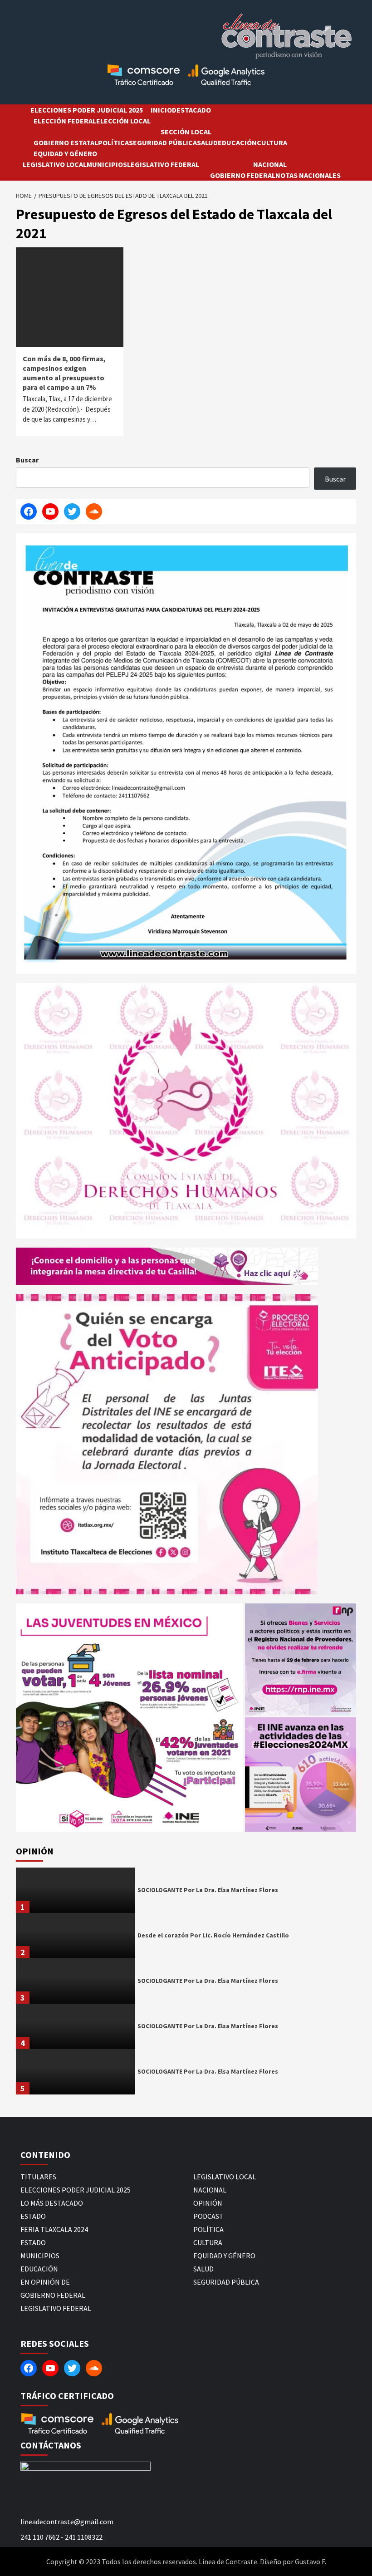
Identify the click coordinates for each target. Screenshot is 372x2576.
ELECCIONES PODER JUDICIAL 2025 (87, 110)
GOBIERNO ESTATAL (66, 143)
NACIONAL (270, 164)
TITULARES (38, 2177)
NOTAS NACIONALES (308, 175)
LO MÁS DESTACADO (52, 2203)
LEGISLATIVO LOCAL (55, 164)
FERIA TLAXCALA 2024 (54, 2229)
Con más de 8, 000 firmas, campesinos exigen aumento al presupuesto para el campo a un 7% (64, 373)
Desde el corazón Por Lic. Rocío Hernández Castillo (213, 1935)
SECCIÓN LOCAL (186, 132)
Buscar (27, 460)
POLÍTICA (113, 143)
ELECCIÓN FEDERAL (65, 121)
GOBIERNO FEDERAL (243, 175)
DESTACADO (191, 110)
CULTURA (272, 143)
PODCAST (208, 2216)
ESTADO (33, 2216)
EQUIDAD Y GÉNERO (65, 153)
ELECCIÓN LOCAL (123, 121)
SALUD (207, 143)
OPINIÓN (208, 2203)
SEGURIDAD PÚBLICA (163, 143)
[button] (130, 1717)
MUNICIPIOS (107, 164)
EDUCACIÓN (237, 143)
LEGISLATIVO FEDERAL (163, 164)
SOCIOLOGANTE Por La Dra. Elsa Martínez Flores (208, 1890)
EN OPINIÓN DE (45, 2282)
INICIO (161, 110)
